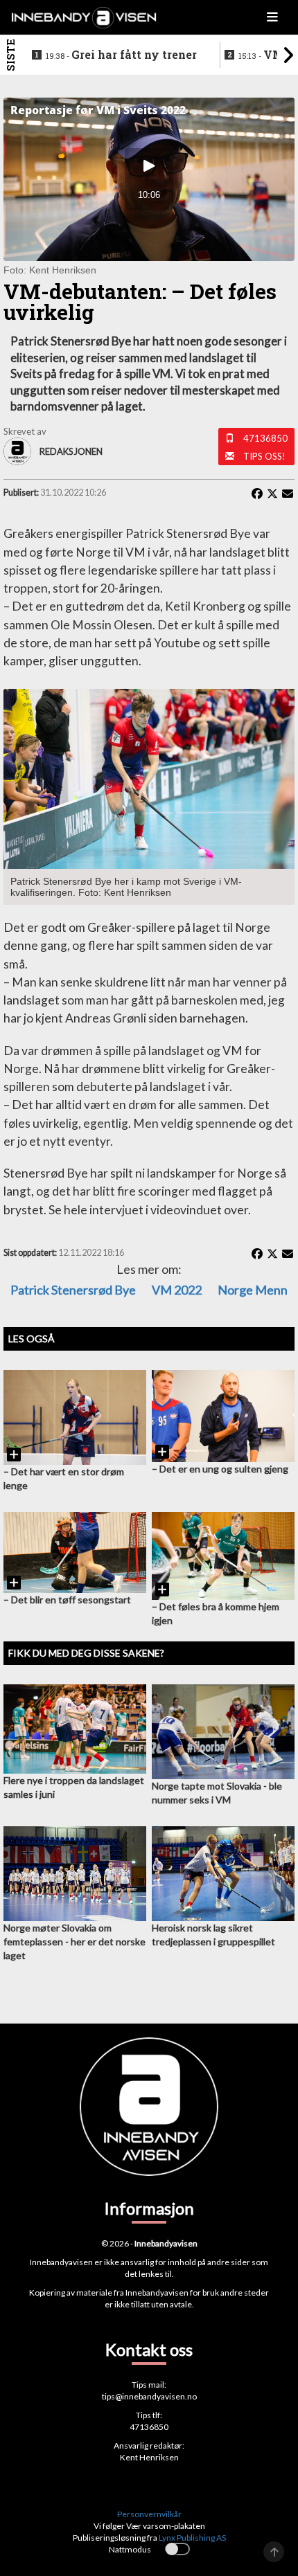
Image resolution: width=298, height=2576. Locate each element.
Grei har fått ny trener (121, 55)
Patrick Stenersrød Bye (73, 1290)
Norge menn (253, 1290)
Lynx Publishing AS (192, 2538)
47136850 (265, 438)
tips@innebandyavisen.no (149, 2396)
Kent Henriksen (149, 2457)
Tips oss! (264, 456)
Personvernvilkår (149, 2514)
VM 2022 (177, 1290)
